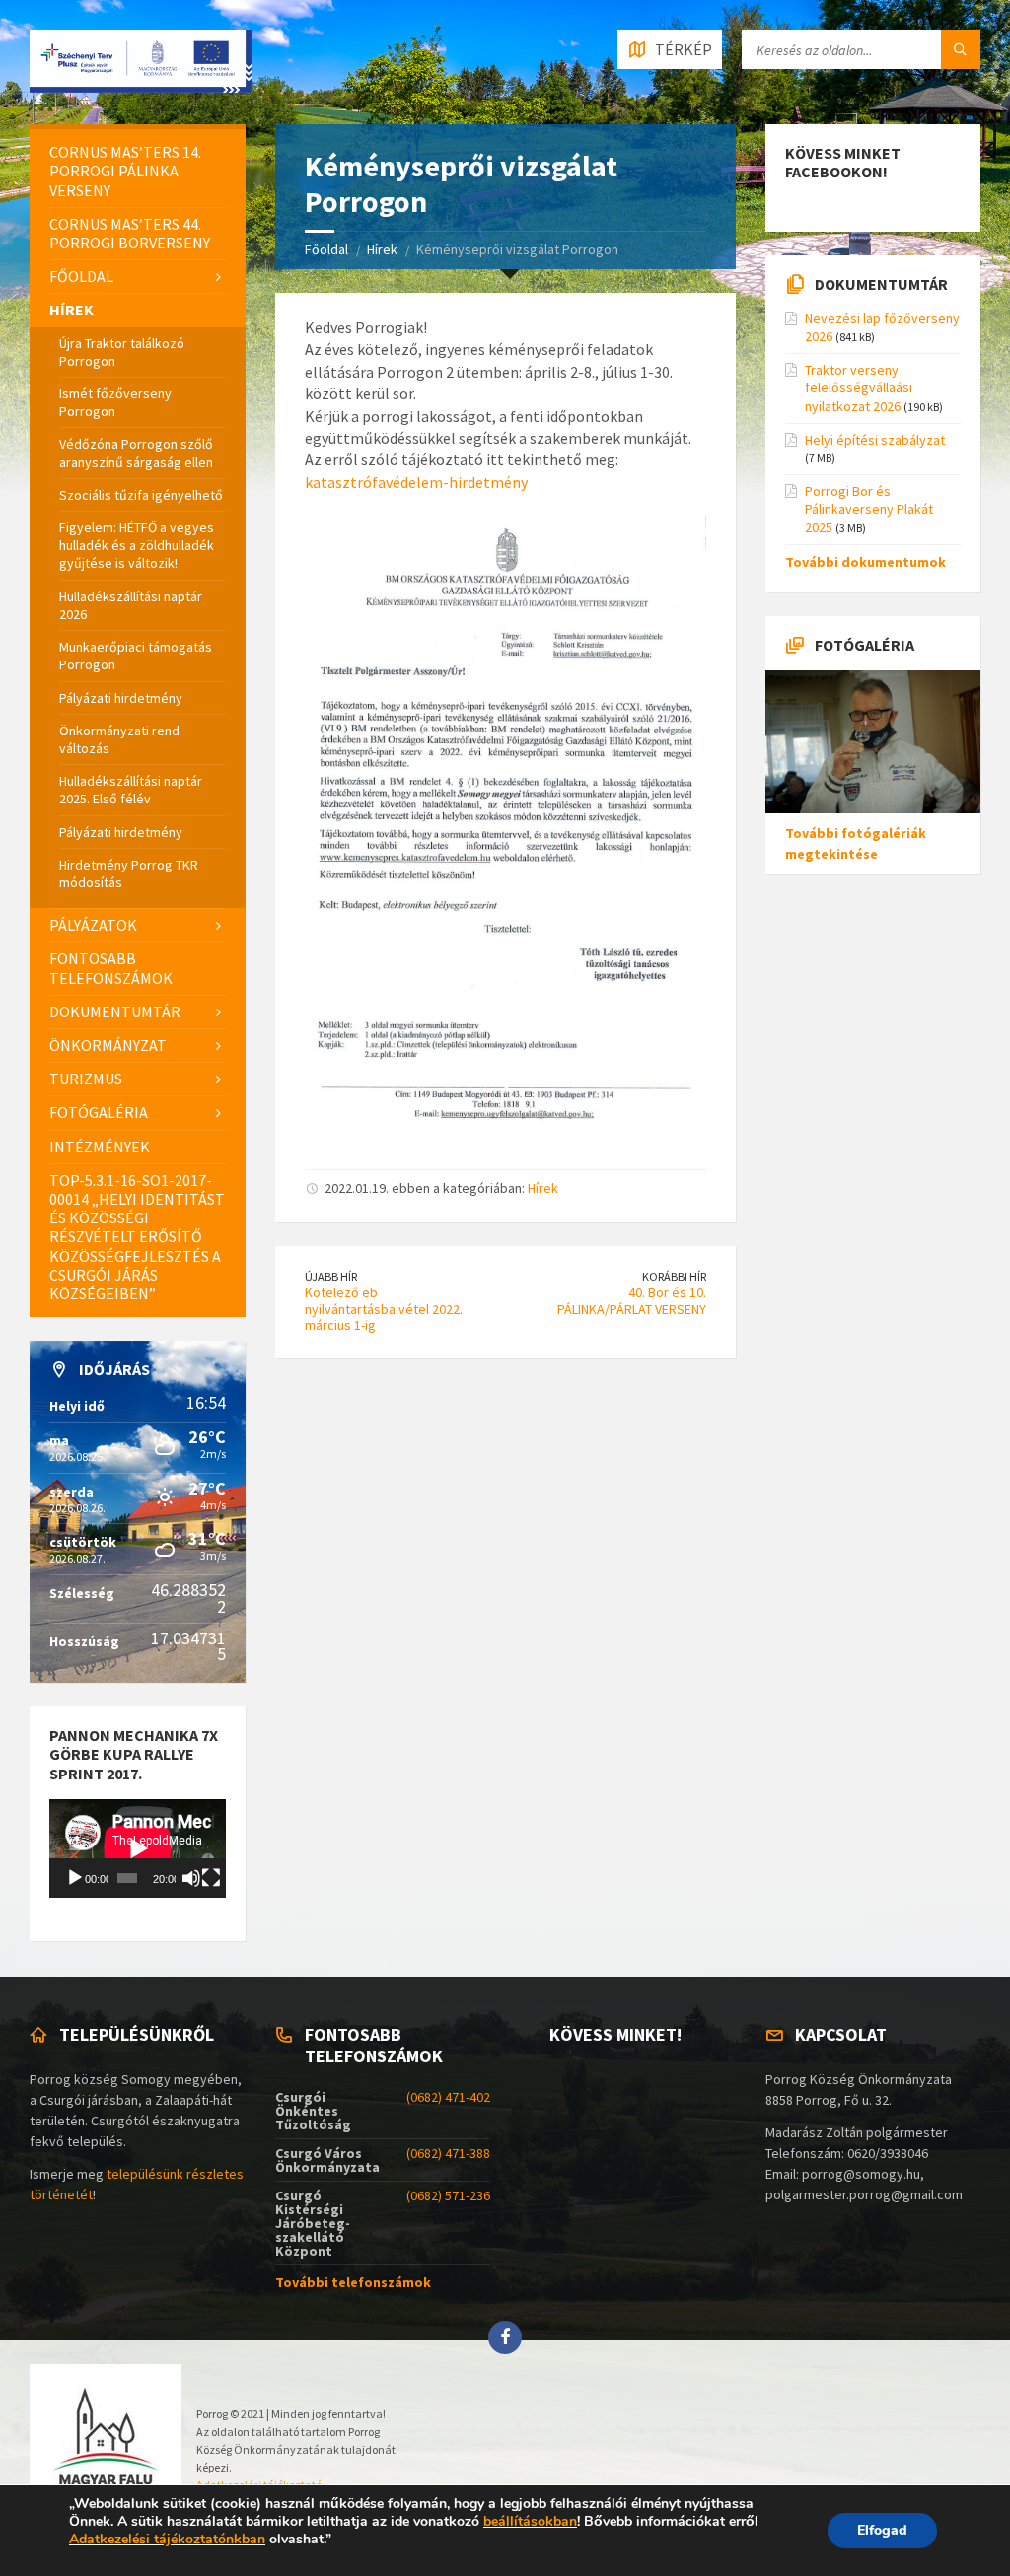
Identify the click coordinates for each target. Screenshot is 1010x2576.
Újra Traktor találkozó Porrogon (122, 352)
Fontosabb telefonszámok (111, 968)
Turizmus (86, 1079)
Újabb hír (331, 1276)
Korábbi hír (674, 1276)
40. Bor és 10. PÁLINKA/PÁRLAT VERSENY (632, 1301)
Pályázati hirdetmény (121, 698)
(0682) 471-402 (448, 2097)
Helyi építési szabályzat (875, 440)
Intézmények (100, 1147)
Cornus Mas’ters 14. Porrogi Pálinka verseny (125, 171)
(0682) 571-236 (448, 2195)
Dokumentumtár (115, 1011)
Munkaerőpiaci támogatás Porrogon (136, 656)
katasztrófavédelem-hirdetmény (416, 482)
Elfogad (882, 2530)
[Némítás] (191, 1878)
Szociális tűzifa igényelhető (141, 495)
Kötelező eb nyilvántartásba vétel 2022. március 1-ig (384, 1309)
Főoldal (326, 249)
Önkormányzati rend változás (119, 739)
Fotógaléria (99, 1112)
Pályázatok (93, 925)
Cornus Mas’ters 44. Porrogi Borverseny (130, 233)
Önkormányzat (108, 1045)
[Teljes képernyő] (211, 1878)
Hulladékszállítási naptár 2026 (131, 605)
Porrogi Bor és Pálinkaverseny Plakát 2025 (869, 509)
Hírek (382, 249)
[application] (138, 1848)
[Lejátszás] (75, 1878)
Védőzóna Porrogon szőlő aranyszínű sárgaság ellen (136, 453)
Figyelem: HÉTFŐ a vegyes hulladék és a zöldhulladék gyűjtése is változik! (137, 545)
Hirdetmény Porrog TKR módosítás (129, 873)
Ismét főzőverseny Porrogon (115, 402)
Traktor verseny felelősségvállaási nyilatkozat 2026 (859, 387)
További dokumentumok (866, 562)
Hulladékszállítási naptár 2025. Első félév (131, 790)
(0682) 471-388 (448, 2153)
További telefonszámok (353, 2282)
